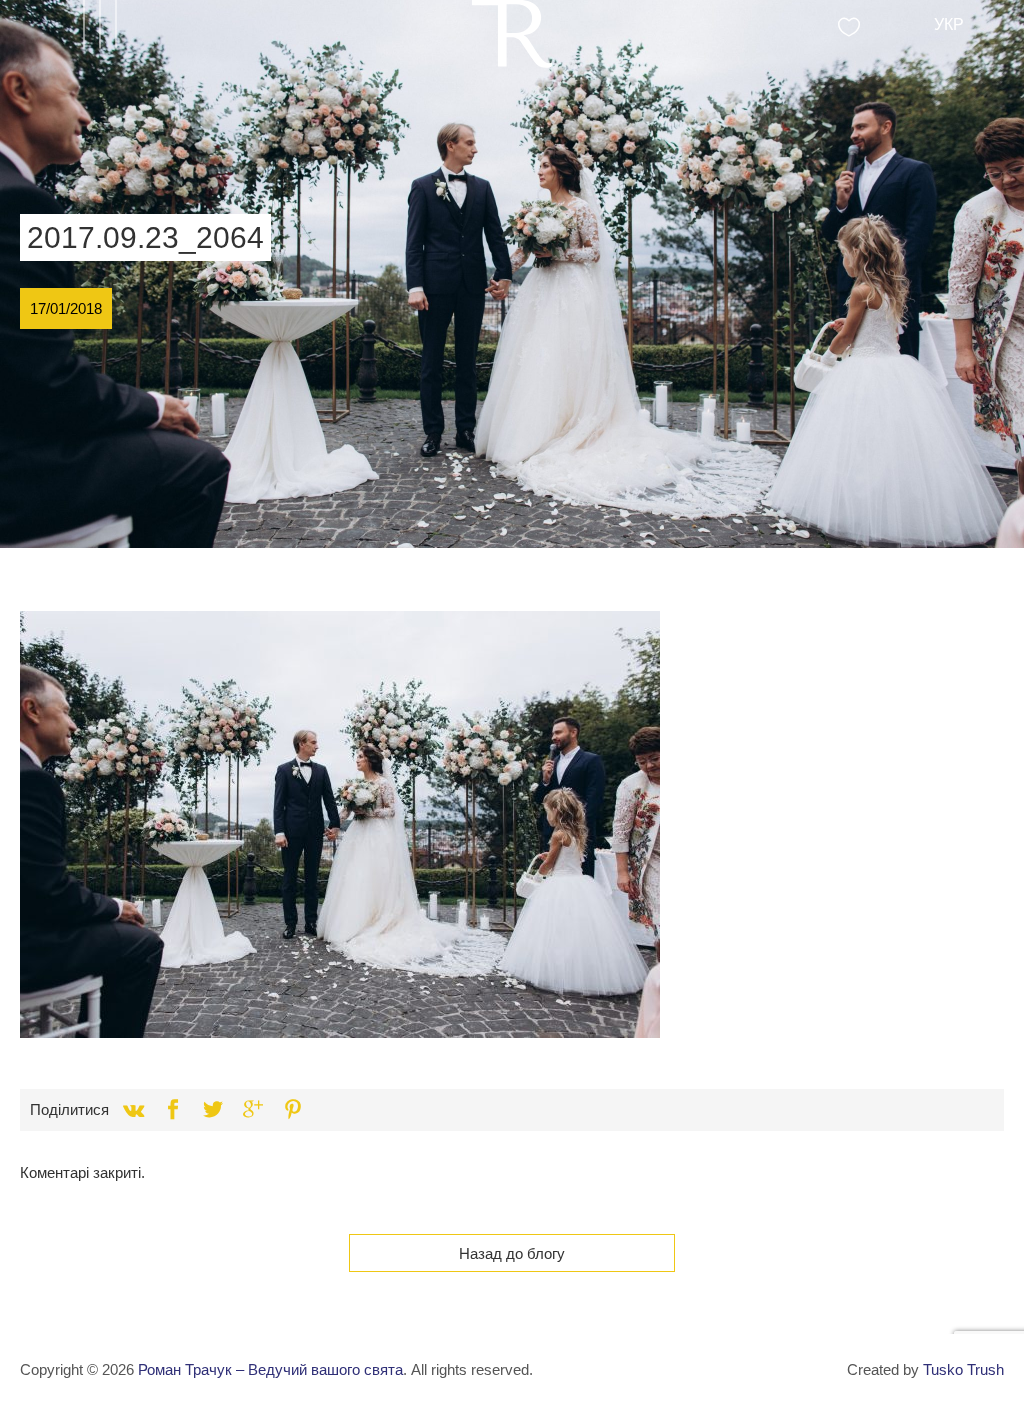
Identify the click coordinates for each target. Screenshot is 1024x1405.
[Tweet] (213, 1110)
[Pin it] (293, 1110)
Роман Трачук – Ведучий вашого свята (270, 1369)
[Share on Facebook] (173, 1110)
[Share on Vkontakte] (133, 1110)
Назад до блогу (512, 1253)
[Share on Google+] (253, 1110)
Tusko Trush (963, 1369)
